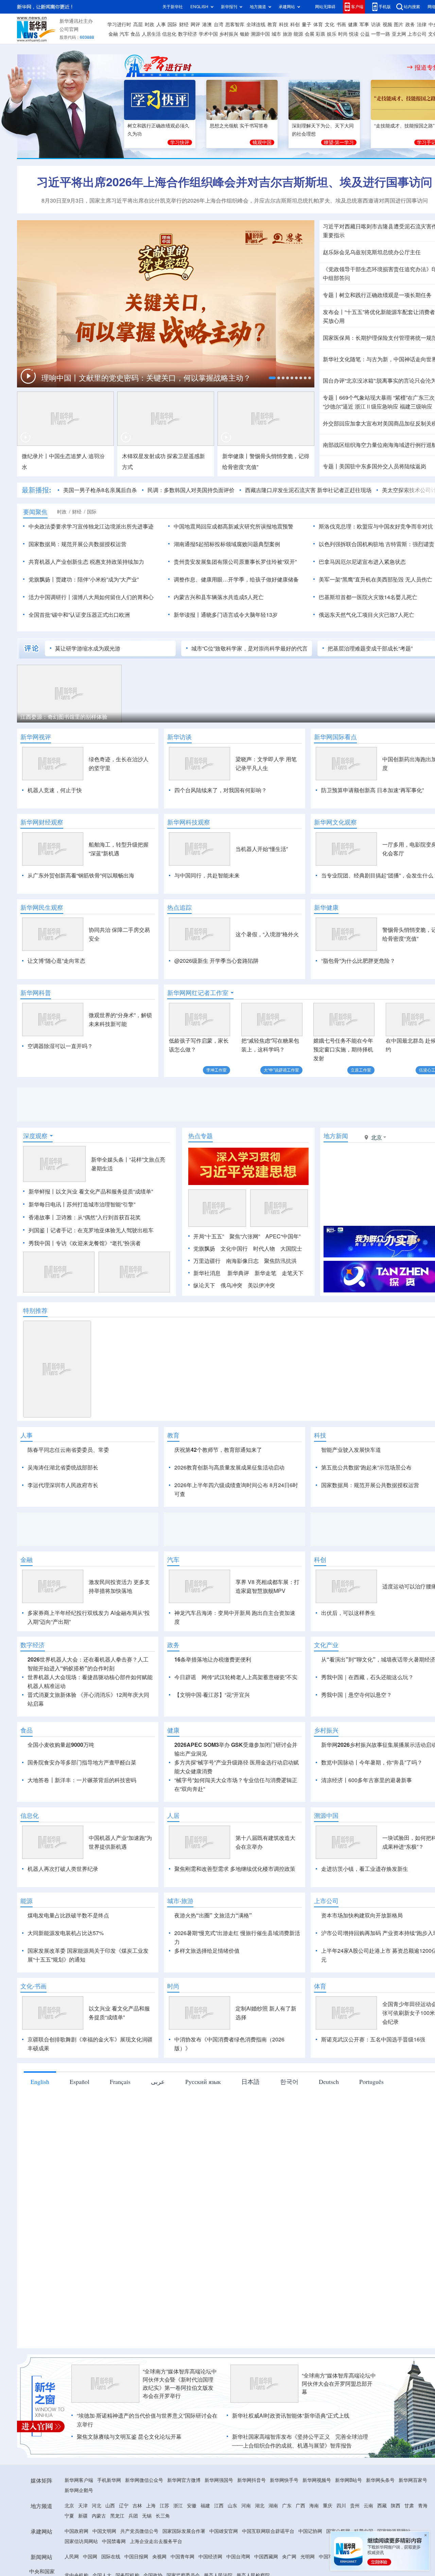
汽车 (124, 34)
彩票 (320, 34)
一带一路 (381, 34)
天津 (83, 2506)
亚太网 (399, 34)
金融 (113, 34)
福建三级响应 (416, 406)
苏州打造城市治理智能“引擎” (101, 1204)
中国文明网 (104, 2531)
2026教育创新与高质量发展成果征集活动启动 (229, 1467)
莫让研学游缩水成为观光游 (88, 648)
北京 (69, 2506)
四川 (341, 2506)
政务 (410, 24)
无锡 (147, 2516)
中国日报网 (136, 2557)
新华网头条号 (380, 2480)
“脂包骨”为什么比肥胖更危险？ (358, 961)
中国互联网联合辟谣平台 (268, 2531)
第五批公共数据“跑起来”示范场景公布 (366, 1467)
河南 (246, 2506)
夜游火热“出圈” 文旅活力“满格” (213, 1915)
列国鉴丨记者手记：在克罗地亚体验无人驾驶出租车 (91, 1230)
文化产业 (326, 1645)
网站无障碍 (325, 7)
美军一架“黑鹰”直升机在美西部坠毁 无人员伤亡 (376, 579)
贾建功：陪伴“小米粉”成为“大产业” (97, 579)
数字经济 (188, 34)
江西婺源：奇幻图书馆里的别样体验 (64, 717)
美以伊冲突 (261, 1285)
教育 (272, 24)
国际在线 (111, 2557)
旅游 (288, 34)
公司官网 (69, 29)
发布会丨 (334, 312)
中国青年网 (182, 2557)
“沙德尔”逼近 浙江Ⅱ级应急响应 (361, 406)
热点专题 (201, 1136)
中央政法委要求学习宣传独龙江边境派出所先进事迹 (91, 526)
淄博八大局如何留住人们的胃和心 (113, 597)
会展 (310, 34)
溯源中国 (260, 34)
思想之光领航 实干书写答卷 (239, 126)
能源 (298, 34)
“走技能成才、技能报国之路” (404, 126)
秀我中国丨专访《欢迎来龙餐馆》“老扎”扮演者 (85, 1243)
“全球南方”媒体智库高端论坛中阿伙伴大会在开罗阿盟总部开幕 (339, 2384)
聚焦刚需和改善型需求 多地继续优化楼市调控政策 (235, 1869)
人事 (161, 24)
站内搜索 (412, 7)
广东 (287, 2506)
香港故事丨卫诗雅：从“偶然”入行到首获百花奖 (85, 1217)
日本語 (250, 2082)
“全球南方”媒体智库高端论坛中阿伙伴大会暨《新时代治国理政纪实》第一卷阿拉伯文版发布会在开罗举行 (180, 2384)
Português (371, 2082)
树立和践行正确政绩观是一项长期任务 (385, 295)
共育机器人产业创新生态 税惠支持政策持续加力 (86, 562)
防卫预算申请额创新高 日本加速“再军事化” (372, 790)
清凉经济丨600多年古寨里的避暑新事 (367, 1780)
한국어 (289, 2082)
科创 (295, 24)
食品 (135, 34)
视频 (387, 24)
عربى (158, 2082)
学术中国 (208, 34)
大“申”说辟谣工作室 (281, 1070)
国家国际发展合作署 (184, 2531)
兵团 (133, 2516)
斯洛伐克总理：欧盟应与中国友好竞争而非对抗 (376, 526)
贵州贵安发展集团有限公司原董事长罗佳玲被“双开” (235, 562)
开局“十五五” (209, 1236)
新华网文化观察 (335, 822)
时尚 (343, 34)
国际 (172, 24)
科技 (284, 24)
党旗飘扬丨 (42, 579)
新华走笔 (265, 1273)
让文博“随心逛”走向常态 (56, 961)
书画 (341, 24)
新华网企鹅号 (79, 2490)
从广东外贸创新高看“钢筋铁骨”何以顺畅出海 (81, 875)
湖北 (260, 2506)
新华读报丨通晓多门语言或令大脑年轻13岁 (226, 615)
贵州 (355, 2506)
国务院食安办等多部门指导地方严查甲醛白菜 (82, 1762)
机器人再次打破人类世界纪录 (63, 1869)
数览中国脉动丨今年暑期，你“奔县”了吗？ (372, 1762)
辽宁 (124, 2506)
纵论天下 (204, 1285)
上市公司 (417, 34)
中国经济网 (210, 2557)
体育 (318, 24)
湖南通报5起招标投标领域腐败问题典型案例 (227, 544)
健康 (353, 24)
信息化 (169, 34)
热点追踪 (179, 907)
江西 (219, 2506)
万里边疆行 (207, 1261)
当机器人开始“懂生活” (262, 849)
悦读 (354, 34)
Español (80, 2082)
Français (120, 2082)
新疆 (83, 2516)
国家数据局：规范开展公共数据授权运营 (77, 544)
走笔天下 (293, 1273)
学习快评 (180, 142)
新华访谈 (179, 737)
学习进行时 (119, 24)
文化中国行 (234, 1249)
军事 (364, 24)
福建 (205, 2506)
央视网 (159, 2557)
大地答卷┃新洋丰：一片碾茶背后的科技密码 (82, 1780)
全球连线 (256, 24)
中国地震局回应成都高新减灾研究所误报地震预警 (233, 526)
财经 (184, 24)
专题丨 (331, 295)
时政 (150, 24)
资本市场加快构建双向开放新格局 (362, 1915)
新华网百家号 (413, 2480)
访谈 (376, 24)
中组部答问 (336, 278)
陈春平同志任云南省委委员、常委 (68, 1450)
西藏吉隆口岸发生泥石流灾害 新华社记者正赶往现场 (308, 490)
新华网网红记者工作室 (198, 993)
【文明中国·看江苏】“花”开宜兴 (212, 1695)
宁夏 (69, 2516)
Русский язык (203, 2082)
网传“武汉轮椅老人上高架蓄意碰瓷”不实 (249, 1677)
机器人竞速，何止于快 (55, 790)
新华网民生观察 (42, 907)
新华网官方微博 (184, 2480)
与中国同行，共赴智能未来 (207, 875)
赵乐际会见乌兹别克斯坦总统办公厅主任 (372, 252)
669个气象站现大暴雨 (366, 398)
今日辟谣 (185, 1677)
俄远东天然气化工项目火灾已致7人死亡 (367, 615)
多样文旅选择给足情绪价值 (207, 1951)
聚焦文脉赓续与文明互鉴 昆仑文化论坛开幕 (129, 2437)
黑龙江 (117, 2516)
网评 (195, 24)
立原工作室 (361, 1070)
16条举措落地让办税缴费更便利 (213, 1659)
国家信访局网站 (81, 2541)
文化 (330, 24)
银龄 (245, 34)
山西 (110, 2506)
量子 (307, 24)
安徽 (192, 2506)
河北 (97, 2506)
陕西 (396, 2506)
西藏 (382, 2506)
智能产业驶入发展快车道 (351, 1450)
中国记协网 (310, 2531)
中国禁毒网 (114, 2541)
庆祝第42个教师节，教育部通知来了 (218, 1450)
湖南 (273, 2506)
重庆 (328, 2506)
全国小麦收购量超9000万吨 (61, 1745)
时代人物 (264, 1249)
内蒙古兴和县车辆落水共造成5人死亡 (219, 597)
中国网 (90, 2557)
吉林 (137, 2506)
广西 (300, 2506)
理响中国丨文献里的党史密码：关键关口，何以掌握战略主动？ (147, 378)
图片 (399, 24)
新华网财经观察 (42, 822)
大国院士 (291, 1249)
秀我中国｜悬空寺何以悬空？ (356, 1695)
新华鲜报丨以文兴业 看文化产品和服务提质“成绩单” (91, 1191)
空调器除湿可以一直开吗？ (60, 1046)
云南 (368, 2506)
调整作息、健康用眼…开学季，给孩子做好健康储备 (236, 579)
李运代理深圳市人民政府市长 (63, 1485)
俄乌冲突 (231, 1285)
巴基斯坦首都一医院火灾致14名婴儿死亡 (368, 597)
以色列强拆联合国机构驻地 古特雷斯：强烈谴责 (377, 544)
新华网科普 (36, 993)
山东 (232, 2506)
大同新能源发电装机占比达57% (66, 1933)
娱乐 (332, 34)
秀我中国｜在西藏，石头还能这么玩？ (367, 1677)
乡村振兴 (229, 34)
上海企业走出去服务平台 (156, 2541)
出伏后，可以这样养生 (348, 1613)
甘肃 (409, 2506)
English (40, 2082)
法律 (422, 24)
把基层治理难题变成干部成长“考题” (370, 648)
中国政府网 (76, 2531)
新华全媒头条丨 (110, 1160)
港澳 (207, 24)
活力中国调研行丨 (50, 597)
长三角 (163, 2516)
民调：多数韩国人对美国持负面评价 (191, 490)
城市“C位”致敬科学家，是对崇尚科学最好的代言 (249, 648)
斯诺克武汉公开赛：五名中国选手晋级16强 (373, 2039)
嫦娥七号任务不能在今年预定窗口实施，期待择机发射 (343, 1049)
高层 (138, 24)
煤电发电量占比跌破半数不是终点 (68, 1915)
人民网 (72, 2557)
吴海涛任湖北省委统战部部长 (63, 1467)
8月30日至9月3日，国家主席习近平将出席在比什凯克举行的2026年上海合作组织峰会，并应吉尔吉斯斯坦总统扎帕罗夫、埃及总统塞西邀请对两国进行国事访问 (235, 201)
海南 (314, 2506)
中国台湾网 (238, 2557)
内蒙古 (99, 2516)
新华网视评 (36, 737)
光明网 (308, 2557)
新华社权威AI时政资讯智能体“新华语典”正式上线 (291, 2416)
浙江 (178, 2506)
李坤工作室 (216, 1070)
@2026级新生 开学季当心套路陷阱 (216, 961)
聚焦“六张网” (245, 1236)
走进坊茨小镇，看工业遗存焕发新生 (365, 1869)
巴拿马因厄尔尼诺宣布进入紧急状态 (362, 562)
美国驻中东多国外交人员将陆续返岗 (383, 466)
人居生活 (151, 34)
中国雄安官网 (224, 2531)
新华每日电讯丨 (48, 1204)
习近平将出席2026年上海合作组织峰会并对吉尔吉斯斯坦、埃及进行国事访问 (234, 182)
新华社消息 (207, 1273)
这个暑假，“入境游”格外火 (267, 934)
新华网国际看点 (335, 737)
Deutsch (329, 2082)
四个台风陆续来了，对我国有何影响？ (221, 790)
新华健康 (326, 907)
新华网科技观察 (189, 822)
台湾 (219, 24)
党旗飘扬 (204, 1249)
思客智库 (235, 24)
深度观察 (35, 1136)
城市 (276, 34)
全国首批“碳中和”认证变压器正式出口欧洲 (79, 615)
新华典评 (238, 1273)
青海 (423, 2506)
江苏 (164, 2506)
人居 (173, 1815)
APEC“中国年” (283, 1236)
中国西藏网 (266, 2557)
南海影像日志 (242, 1261)
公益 (365, 34)
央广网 (289, 2557)
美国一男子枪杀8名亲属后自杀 (100, 490)
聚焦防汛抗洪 (280, 1261)
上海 (151, 2506)
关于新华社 (173, 7)
